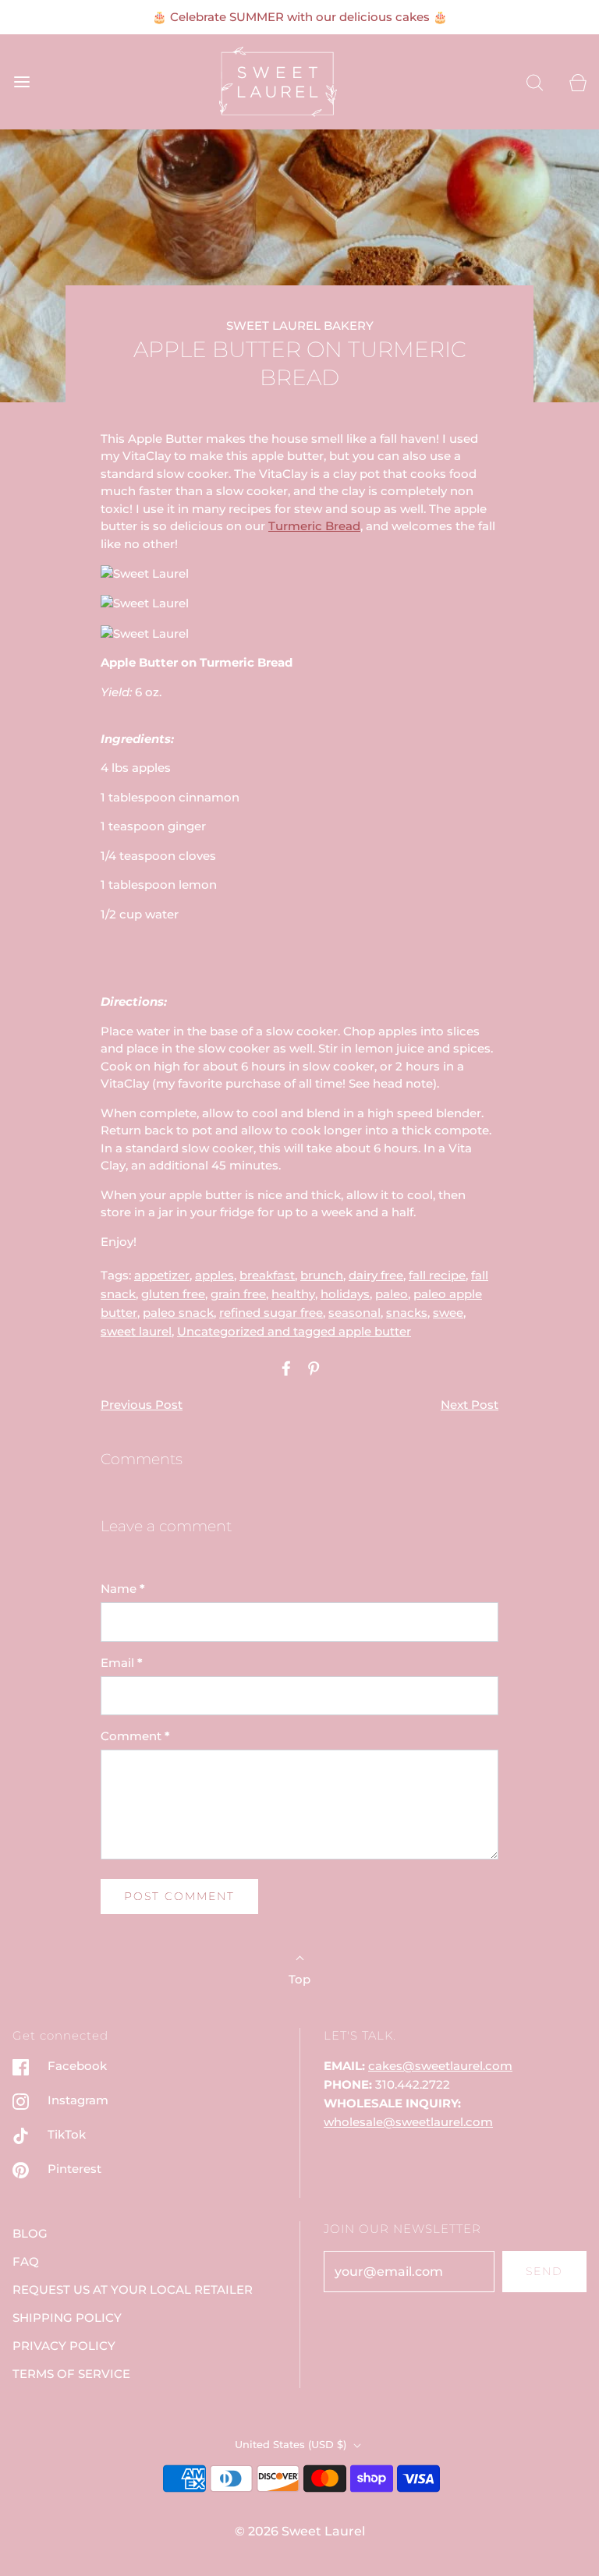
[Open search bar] (535, 81)
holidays (345, 1294)
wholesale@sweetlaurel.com (408, 2122)
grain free (238, 1294)
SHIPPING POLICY (67, 2318)
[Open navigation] (21, 81)
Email (122, 1663)
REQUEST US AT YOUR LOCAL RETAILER (133, 2289)
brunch (322, 1275)
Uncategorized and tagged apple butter (294, 1331)
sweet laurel (136, 1331)
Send (544, 2271)
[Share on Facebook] (284, 1368)
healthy (293, 1294)
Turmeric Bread (314, 526)
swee (448, 1313)
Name (123, 1589)
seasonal (354, 1313)
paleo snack (178, 1313)
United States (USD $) (292, 2444)
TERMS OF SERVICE (71, 2374)
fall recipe (437, 1275)
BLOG (30, 2233)
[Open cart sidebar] (578, 81)
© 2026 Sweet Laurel (300, 2531)
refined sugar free (271, 1313)
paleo (392, 1294)
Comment (135, 1736)
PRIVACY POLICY (64, 2346)
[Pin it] (311, 1368)
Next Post (470, 1405)
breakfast (267, 1275)
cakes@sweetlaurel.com (440, 2066)
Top (299, 1979)
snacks (407, 1313)
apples (214, 1275)
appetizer (162, 1275)
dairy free (376, 1275)
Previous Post (142, 1405)
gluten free (173, 1294)
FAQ (26, 2261)
